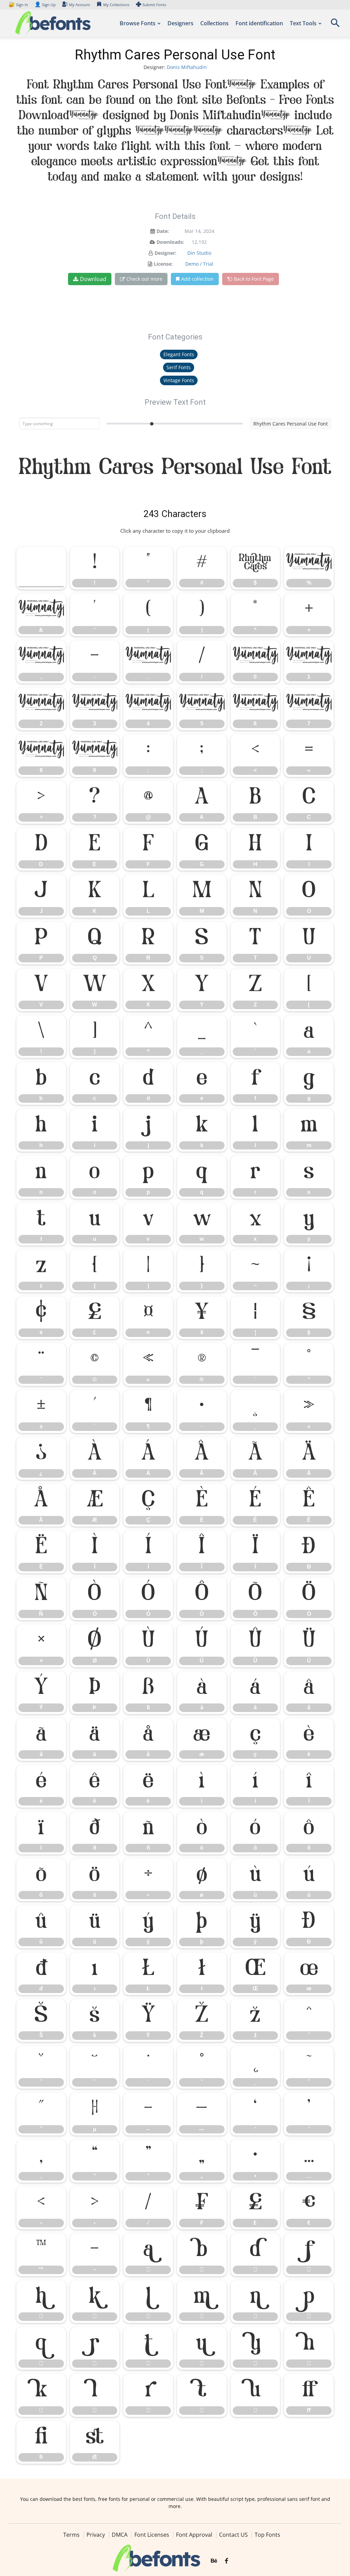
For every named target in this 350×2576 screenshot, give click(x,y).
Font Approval (194, 2535)
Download (93, 279)
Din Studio (199, 253)
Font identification (259, 23)
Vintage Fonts (179, 380)
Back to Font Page (254, 279)
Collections (214, 23)
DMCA (120, 2535)
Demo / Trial (199, 264)
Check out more (144, 279)
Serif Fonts (179, 367)
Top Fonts (267, 2535)
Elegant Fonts (179, 354)
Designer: (165, 253)
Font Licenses (152, 2535)
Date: (163, 231)
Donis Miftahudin (187, 67)
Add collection (197, 279)
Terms (71, 2535)
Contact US (233, 2535)
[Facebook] (226, 2561)
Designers (180, 23)
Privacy (96, 2535)
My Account (79, 5)
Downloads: (170, 242)
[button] (335, 25)
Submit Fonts (154, 5)
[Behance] (214, 2561)
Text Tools (303, 23)
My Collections (116, 5)
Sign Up (45, 5)
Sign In (19, 5)
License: (163, 264)
